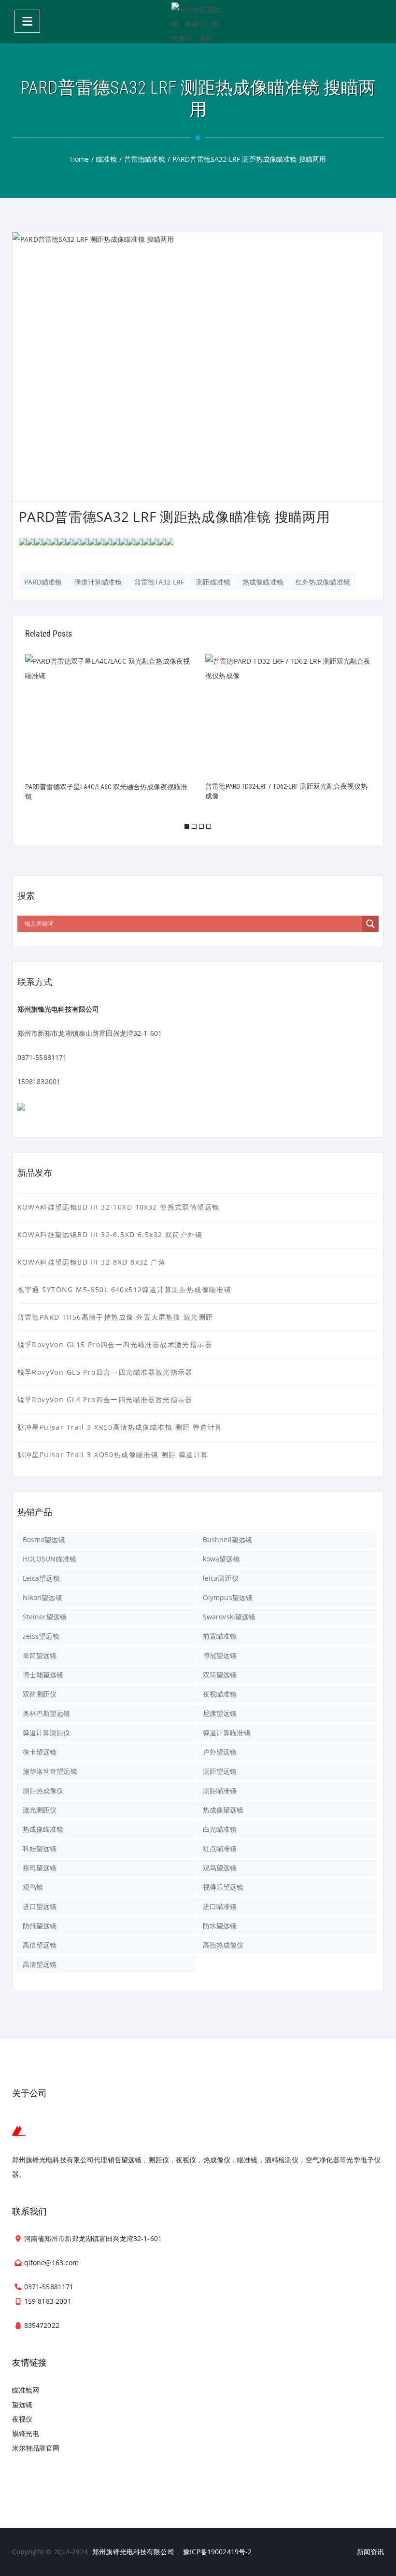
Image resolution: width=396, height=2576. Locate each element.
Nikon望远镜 (42, 1597)
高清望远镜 (40, 1964)
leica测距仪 (221, 1578)
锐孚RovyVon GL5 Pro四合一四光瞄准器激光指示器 (105, 1372)
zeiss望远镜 (41, 1636)
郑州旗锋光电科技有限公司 (133, 2552)
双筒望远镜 (220, 1675)
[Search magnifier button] (370, 924)
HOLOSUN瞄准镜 (49, 1559)
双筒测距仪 (40, 1694)
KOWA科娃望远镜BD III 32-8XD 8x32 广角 (92, 1262)
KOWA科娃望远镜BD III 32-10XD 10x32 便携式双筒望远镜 (119, 1207)
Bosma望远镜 (44, 1539)
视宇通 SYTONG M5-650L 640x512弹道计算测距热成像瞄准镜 (125, 1289)
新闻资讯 (371, 2552)
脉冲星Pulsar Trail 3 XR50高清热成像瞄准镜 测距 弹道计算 (120, 1427)
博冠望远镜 (220, 1655)
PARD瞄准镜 (43, 582)
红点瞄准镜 (220, 1848)
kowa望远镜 (221, 1559)
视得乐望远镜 (223, 1887)
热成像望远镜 (223, 1810)
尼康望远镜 (220, 1713)
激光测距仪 (40, 1810)
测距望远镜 (220, 1771)
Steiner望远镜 (45, 1617)
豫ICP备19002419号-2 (217, 2552)
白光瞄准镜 (220, 1829)
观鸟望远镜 (220, 1868)
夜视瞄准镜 (220, 1694)
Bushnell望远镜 (228, 1539)
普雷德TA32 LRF (159, 582)
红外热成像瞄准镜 (323, 582)
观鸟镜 (33, 1887)
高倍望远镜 (40, 1945)
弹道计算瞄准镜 (98, 582)
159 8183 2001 (48, 2301)
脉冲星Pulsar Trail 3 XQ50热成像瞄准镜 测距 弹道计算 (113, 1455)
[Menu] (27, 21)
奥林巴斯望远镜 (47, 1713)
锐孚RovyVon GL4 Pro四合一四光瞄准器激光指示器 (105, 1399)
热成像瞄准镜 (263, 582)
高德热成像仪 (223, 1945)
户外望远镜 (220, 1752)
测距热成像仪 (43, 1790)
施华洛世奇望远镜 (50, 1771)
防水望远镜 (220, 1926)
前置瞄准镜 (220, 1636)
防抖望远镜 (40, 1926)
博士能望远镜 (43, 1675)
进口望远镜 (40, 1906)
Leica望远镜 (41, 1578)
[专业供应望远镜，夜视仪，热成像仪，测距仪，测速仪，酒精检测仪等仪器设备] (198, 22)
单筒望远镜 (40, 1655)
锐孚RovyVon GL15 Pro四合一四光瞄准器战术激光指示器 (115, 1344)
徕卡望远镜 (40, 1752)
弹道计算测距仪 (47, 1733)
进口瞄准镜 (220, 1906)
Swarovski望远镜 (229, 1617)
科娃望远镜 (40, 1848)
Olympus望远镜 (228, 1597)
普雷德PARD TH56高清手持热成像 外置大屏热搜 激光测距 (115, 1317)
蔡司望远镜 (40, 1868)
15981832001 (39, 1081)
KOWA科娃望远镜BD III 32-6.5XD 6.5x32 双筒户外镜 (110, 1234)
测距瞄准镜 (213, 582)
